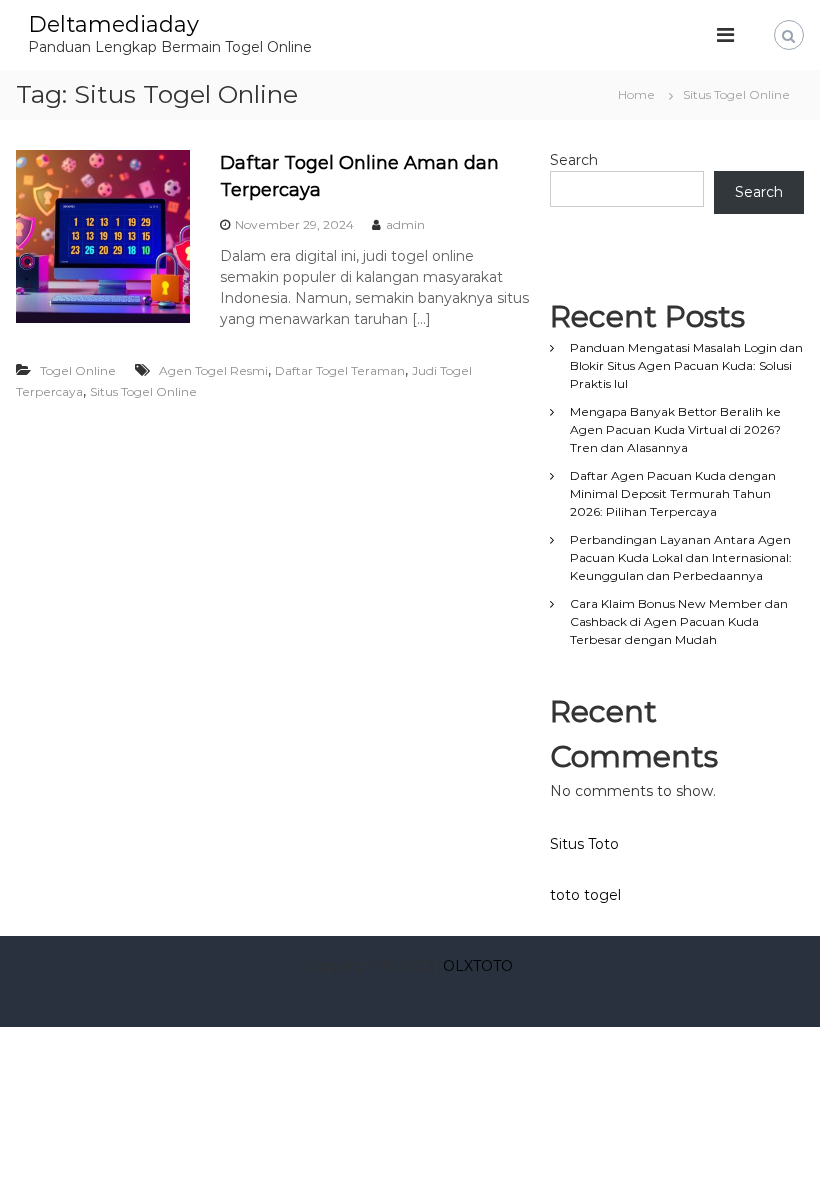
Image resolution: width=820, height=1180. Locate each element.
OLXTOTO (478, 966)
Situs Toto (584, 844)
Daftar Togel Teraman (340, 370)
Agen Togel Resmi (213, 370)
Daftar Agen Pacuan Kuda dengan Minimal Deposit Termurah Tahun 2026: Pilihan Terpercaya (673, 493)
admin (405, 224)
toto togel (585, 895)
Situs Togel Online (143, 391)
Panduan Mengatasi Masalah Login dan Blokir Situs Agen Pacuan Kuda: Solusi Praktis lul (686, 365)
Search (574, 160)
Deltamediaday (113, 24)
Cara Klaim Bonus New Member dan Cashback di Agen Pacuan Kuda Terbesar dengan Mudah (679, 621)
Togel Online (78, 370)
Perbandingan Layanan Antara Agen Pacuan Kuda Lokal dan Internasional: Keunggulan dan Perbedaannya (681, 557)
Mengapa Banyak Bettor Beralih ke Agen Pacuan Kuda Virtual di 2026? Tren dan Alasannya (675, 429)
